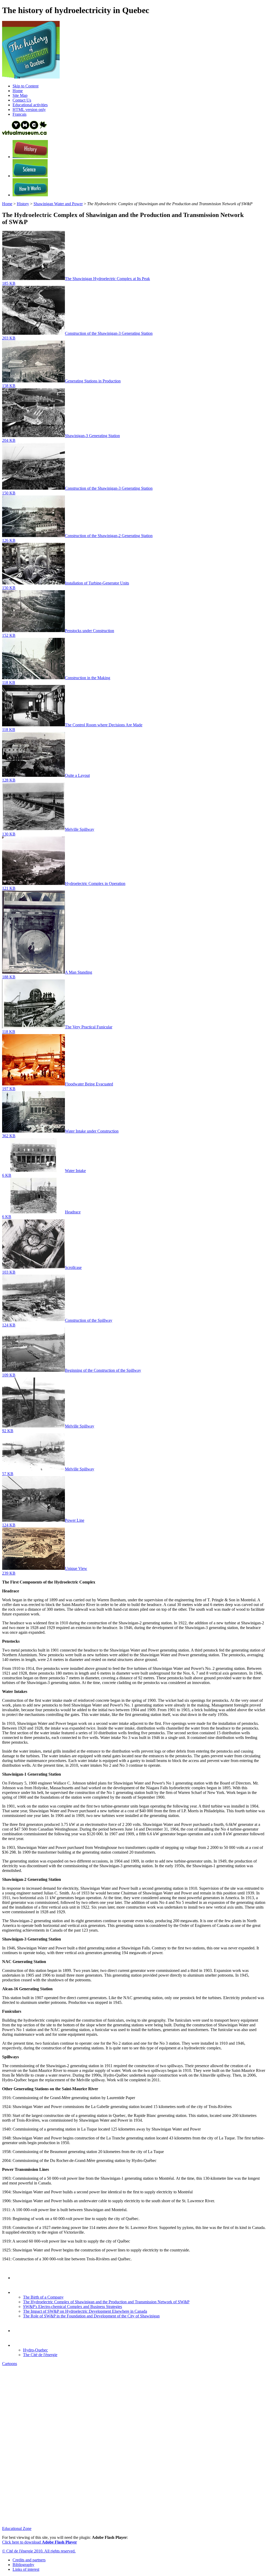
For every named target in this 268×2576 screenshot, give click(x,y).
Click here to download (40, 2542)
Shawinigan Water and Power (58, 204)
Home (7, 204)
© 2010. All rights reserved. (39, 2551)
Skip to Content (26, 86)
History (23, 204)
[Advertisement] (134, 2407)
